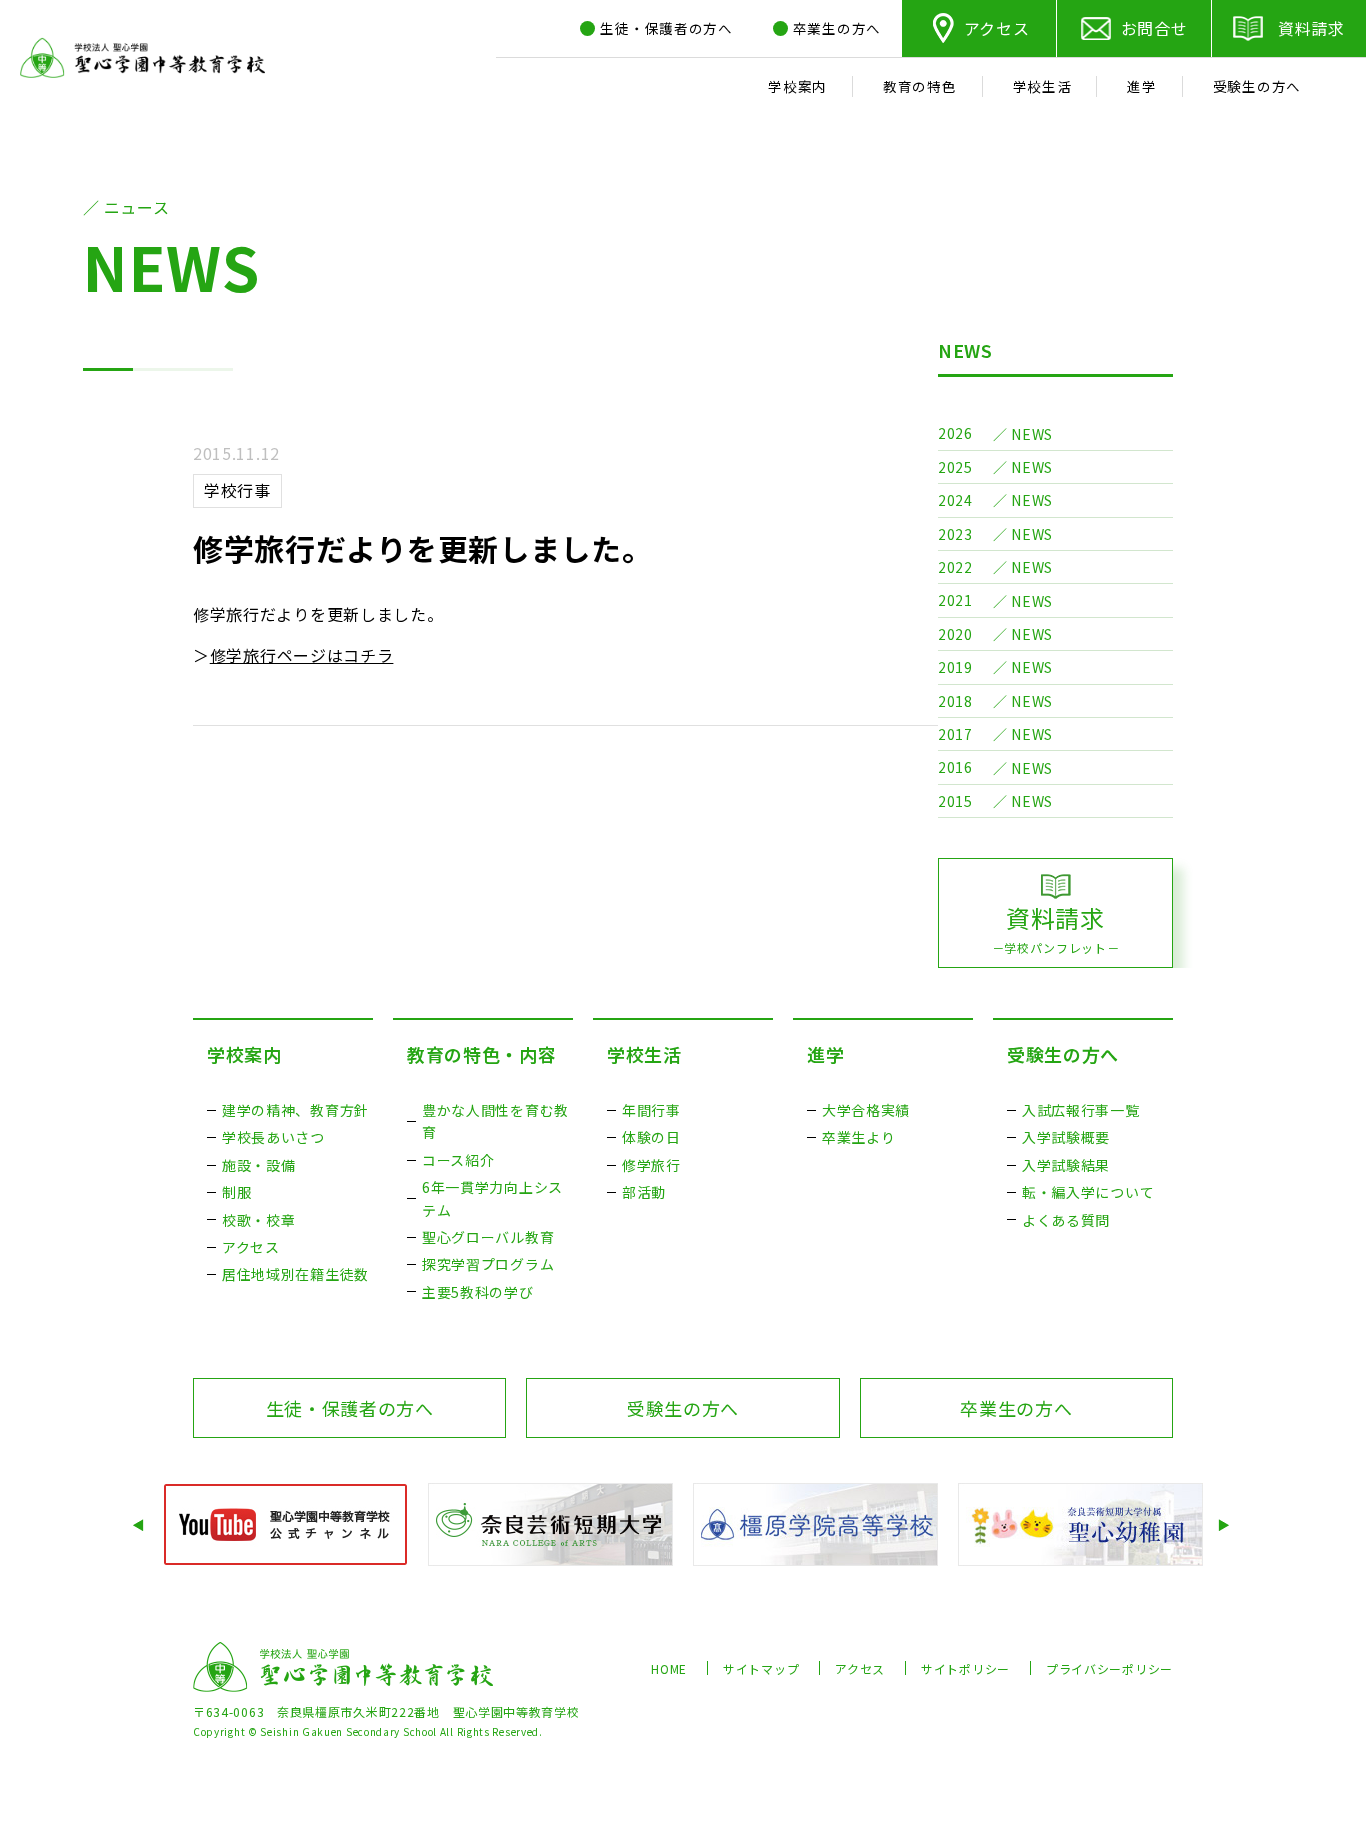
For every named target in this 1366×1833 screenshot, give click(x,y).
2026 (955, 433)
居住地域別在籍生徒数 (295, 1274)
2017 (955, 734)
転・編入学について (1088, 1192)
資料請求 (1311, 28)
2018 (955, 701)
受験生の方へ (1063, 1054)
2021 (955, 600)
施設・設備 (259, 1165)
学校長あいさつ (273, 1137)
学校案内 (244, 1054)
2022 (955, 567)
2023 (955, 534)
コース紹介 (458, 1160)
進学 (825, 1054)
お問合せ (1154, 28)
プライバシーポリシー (1109, 1668)
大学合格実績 (866, 1110)
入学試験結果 (1066, 1165)
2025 (955, 467)
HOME (669, 1668)
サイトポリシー (965, 1668)
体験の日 (651, 1137)
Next (1225, 1524)
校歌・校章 (259, 1220)
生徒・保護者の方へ (350, 1408)
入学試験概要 (1066, 1137)
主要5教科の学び (478, 1292)
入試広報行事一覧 (1081, 1110)
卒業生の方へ (1016, 1408)
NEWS (965, 350)
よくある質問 (1066, 1220)
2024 (955, 500)
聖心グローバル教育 (488, 1237)
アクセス (997, 28)
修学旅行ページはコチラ (302, 655)
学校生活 (644, 1054)
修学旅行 (651, 1165)
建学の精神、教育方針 (295, 1110)
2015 (955, 801)
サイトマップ (761, 1668)
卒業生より (859, 1137)
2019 (955, 667)
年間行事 (651, 1110)
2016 (955, 767)
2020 (955, 634)
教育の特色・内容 (482, 1054)
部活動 (644, 1192)
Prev (140, 1524)
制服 (236, 1192)
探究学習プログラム (488, 1264)
